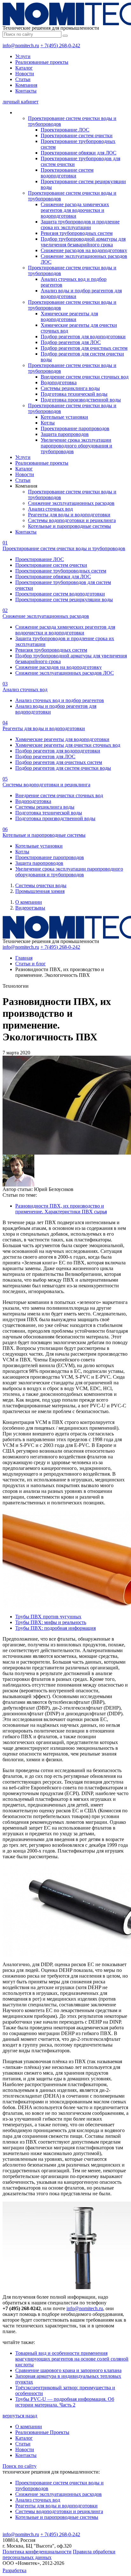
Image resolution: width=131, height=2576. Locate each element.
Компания (26, 85)
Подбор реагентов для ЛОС (71, 342)
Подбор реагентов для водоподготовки (83, 337)
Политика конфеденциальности (37, 2552)
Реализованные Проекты (42, 2432)
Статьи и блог (31, 964)
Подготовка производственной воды (81, 400)
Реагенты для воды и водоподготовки (69, 515)
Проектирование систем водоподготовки (67, 173)
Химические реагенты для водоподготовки (69, 316)
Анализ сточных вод (50, 509)
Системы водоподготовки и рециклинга (72, 520)
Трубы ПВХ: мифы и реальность (51, 1622)
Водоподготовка (59, 382)
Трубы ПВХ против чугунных (48, 1617)
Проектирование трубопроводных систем (61, 571)
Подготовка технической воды (74, 394)
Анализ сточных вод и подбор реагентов (60, 700)
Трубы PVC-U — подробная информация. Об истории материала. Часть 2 (65, 2402)
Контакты (26, 91)
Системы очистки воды (41, 885)
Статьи (23, 79)
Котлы (48, 423)
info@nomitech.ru (21, 45)
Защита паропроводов (65, 434)
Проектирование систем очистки (77, 135)
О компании (29, 902)
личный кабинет (21, 102)
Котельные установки (64, 417)
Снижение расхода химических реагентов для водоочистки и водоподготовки (75, 210)
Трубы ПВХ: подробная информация (55, 1628)
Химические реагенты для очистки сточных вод (68, 745)
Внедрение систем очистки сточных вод (85, 377)
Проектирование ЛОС (65, 130)
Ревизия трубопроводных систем (77, 233)
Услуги (23, 56)
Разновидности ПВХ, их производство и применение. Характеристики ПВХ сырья (61, 1209)
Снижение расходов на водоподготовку (84, 250)
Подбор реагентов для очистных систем (84, 348)
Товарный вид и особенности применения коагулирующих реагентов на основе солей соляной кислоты (72, 2359)
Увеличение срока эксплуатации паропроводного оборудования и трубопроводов (76, 446)
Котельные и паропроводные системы (69, 526)
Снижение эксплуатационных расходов (71, 503)
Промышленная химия (40, 891)
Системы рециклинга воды (70, 388)
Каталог (24, 68)
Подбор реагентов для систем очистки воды (63, 768)
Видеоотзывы (30, 908)
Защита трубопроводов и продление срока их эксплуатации (80, 225)
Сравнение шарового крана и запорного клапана (68, 2370)
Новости (25, 74)
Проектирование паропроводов (75, 428)
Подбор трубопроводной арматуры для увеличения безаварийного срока (83, 242)
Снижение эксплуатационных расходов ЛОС (65, 673)
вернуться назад (20, 2416)
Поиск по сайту (20, 2466)
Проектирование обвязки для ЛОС (79, 153)
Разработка (14, 2570)
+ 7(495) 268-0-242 (60, 45)
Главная (24, 958)
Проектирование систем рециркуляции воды (64, 599)
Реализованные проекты (42, 62)
